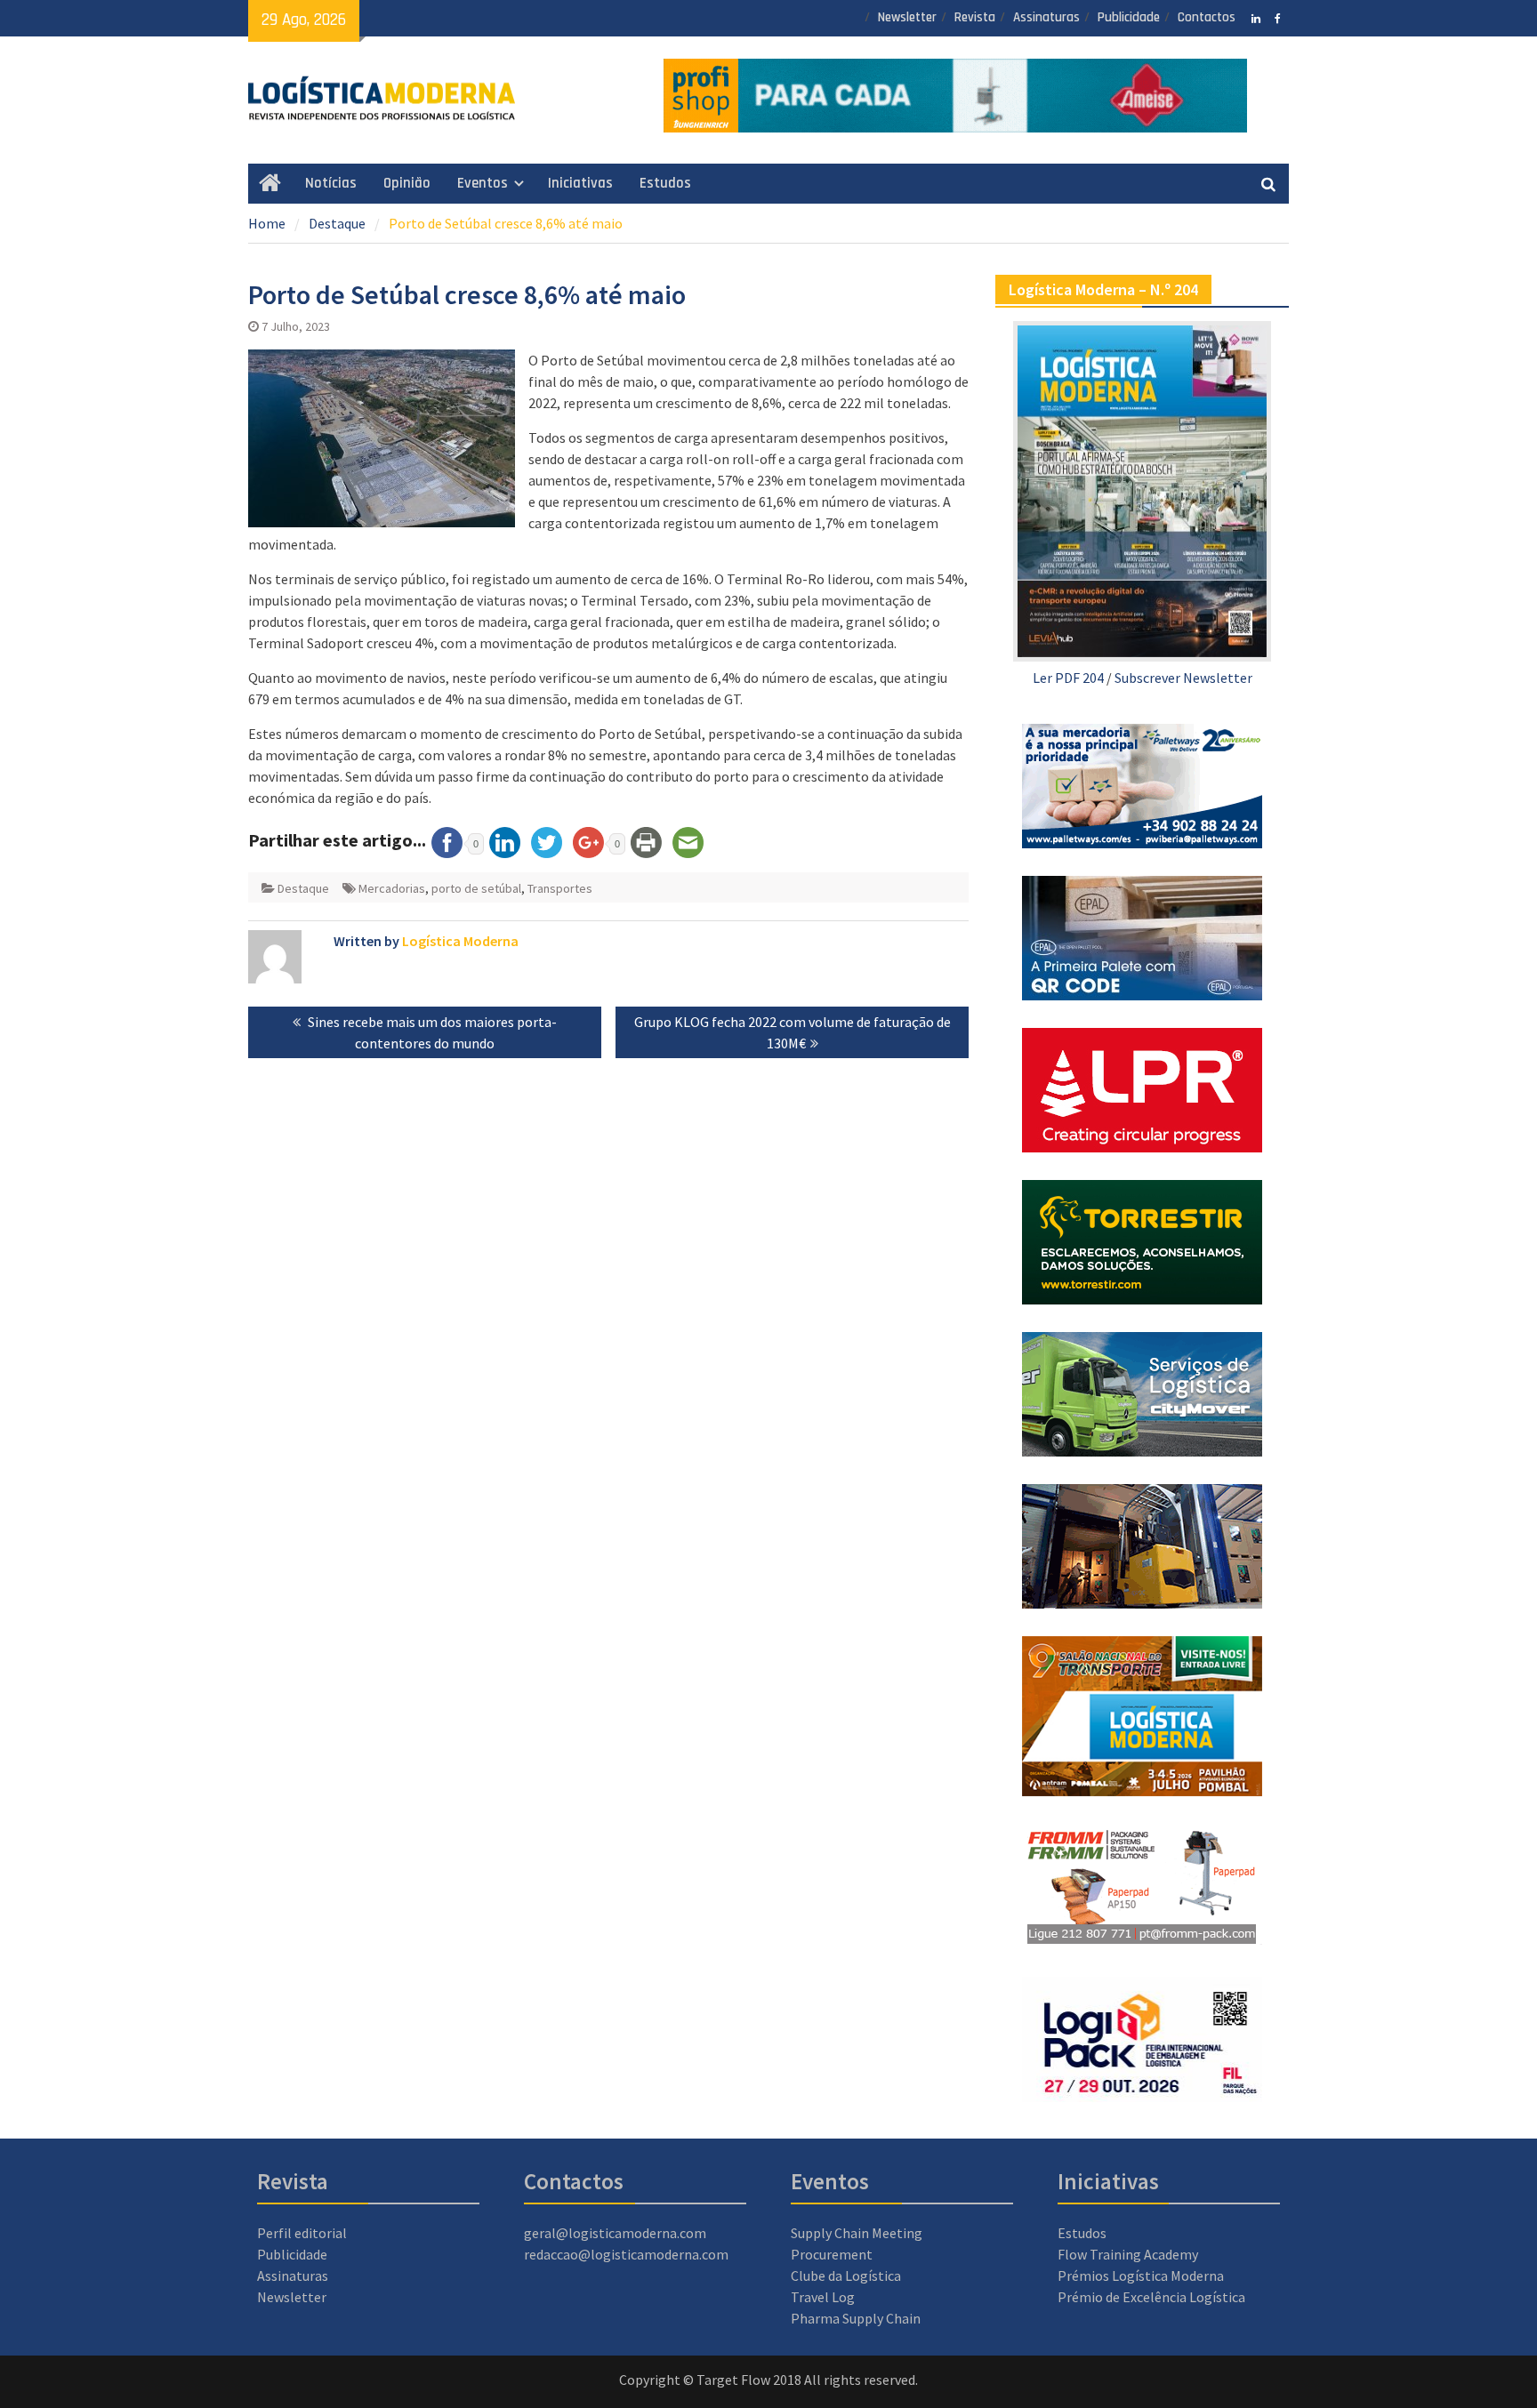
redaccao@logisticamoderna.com (626, 2254)
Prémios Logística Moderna (1141, 2276)
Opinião (407, 183)
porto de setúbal (476, 888)
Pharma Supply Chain (856, 2318)
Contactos (1207, 17)
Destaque (303, 888)
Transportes (560, 888)
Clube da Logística (846, 2276)
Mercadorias (392, 888)
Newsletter (907, 17)
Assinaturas (1046, 17)
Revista (975, 17)
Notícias (331, 183)
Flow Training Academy (1128, 2254)
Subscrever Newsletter (1183, 678)
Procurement (832, 2254)
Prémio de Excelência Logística (1151, 2297)
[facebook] (1278, 17)
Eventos (483, 183)
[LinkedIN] (1255, 17)
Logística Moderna (460, 941)
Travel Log (823, 2297)
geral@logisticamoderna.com (615, 2233)
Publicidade (1129, 17)
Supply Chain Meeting (857, 2233)
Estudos (665, 183)
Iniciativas (580, 183)
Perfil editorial (302, 2233)
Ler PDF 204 (1068, 678)
